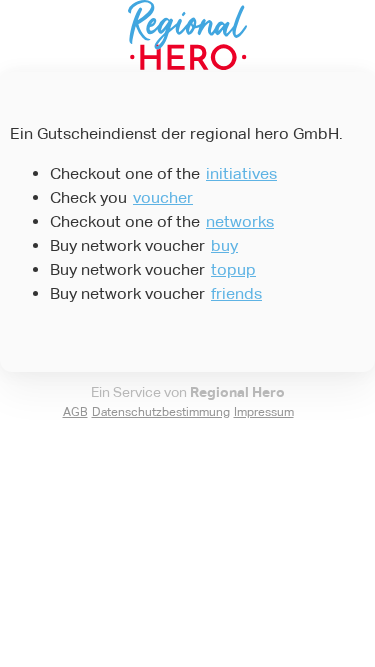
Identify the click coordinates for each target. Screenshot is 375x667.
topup (233, 269)
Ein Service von (188, 392)
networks (240, 221)
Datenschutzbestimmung (161, 412)
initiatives (241, 173)
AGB (75, 412)
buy (224, 245)
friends (236, 293)
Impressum (264, 412)
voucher (163, 197)
